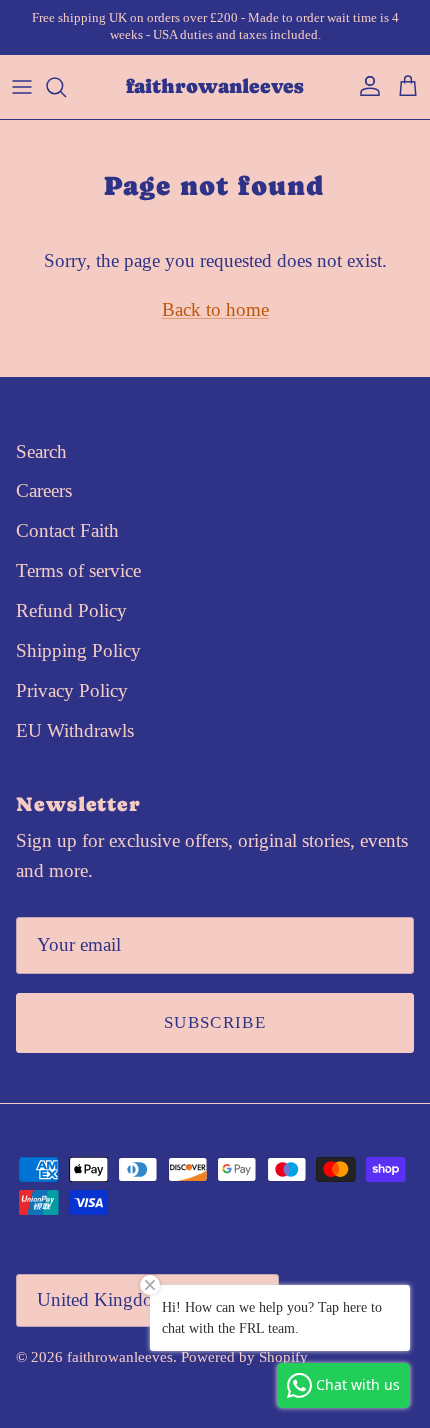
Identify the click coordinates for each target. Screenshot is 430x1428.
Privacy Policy (72, 690)
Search (41, 451)
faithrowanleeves (120, 1357)
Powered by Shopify (244, 1357)
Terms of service (78, 570)
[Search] (66, 87)
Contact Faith (67, 530)
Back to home (215, 309)
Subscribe (215, 1022)
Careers (44, 490)
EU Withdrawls (75, 730)
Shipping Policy (78, 650)
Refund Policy (71, 610)
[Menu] (22, 87)
